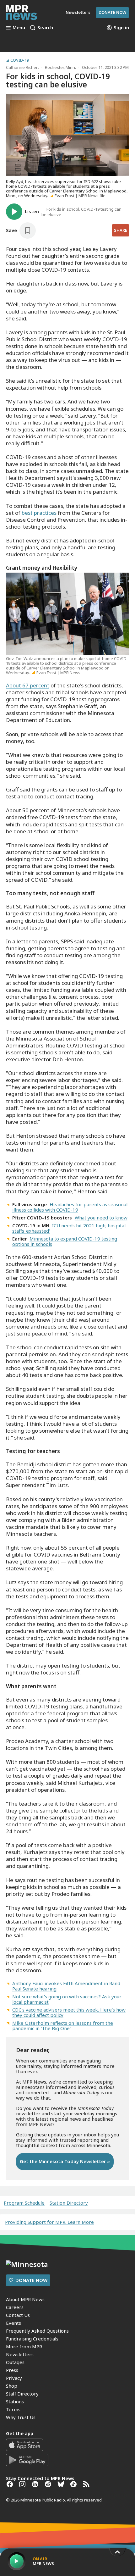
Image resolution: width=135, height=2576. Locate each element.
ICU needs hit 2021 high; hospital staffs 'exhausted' (69, 1228)
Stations (15, 2401)
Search (45, 28)
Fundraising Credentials (32, 2339)
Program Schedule (24, 2203)
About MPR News (25, 2299)
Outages (15, 2362)
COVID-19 (20, 60)
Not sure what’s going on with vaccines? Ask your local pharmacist (67, 1999)
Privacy (14, 2378)
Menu (19, 28)
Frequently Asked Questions (37, 2331)
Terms (13, 2409)
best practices (38, 513)
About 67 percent (28, 685)
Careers (15, 2307)
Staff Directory (22, 2394)
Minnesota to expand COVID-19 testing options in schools (65, 1241)
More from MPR (24, 2346)
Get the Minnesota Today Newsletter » (65, 2161)
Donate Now (112, 12)
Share (121, 230)
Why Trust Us (21, 2417)
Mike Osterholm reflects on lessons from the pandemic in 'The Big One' (63, 2026)
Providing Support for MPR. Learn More (49, 2222)
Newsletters (20, 2354)
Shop (12, 2386)
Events (13, 2323)
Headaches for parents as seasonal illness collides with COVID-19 (70, 1207)
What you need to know (101, 1218)
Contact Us (18, 2315)
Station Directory (69, 2203)
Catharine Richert (22, 67)
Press (12, 2370)
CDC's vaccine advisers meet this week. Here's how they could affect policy (69, 2012)
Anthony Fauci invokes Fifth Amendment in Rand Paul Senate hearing (66, 1986)
